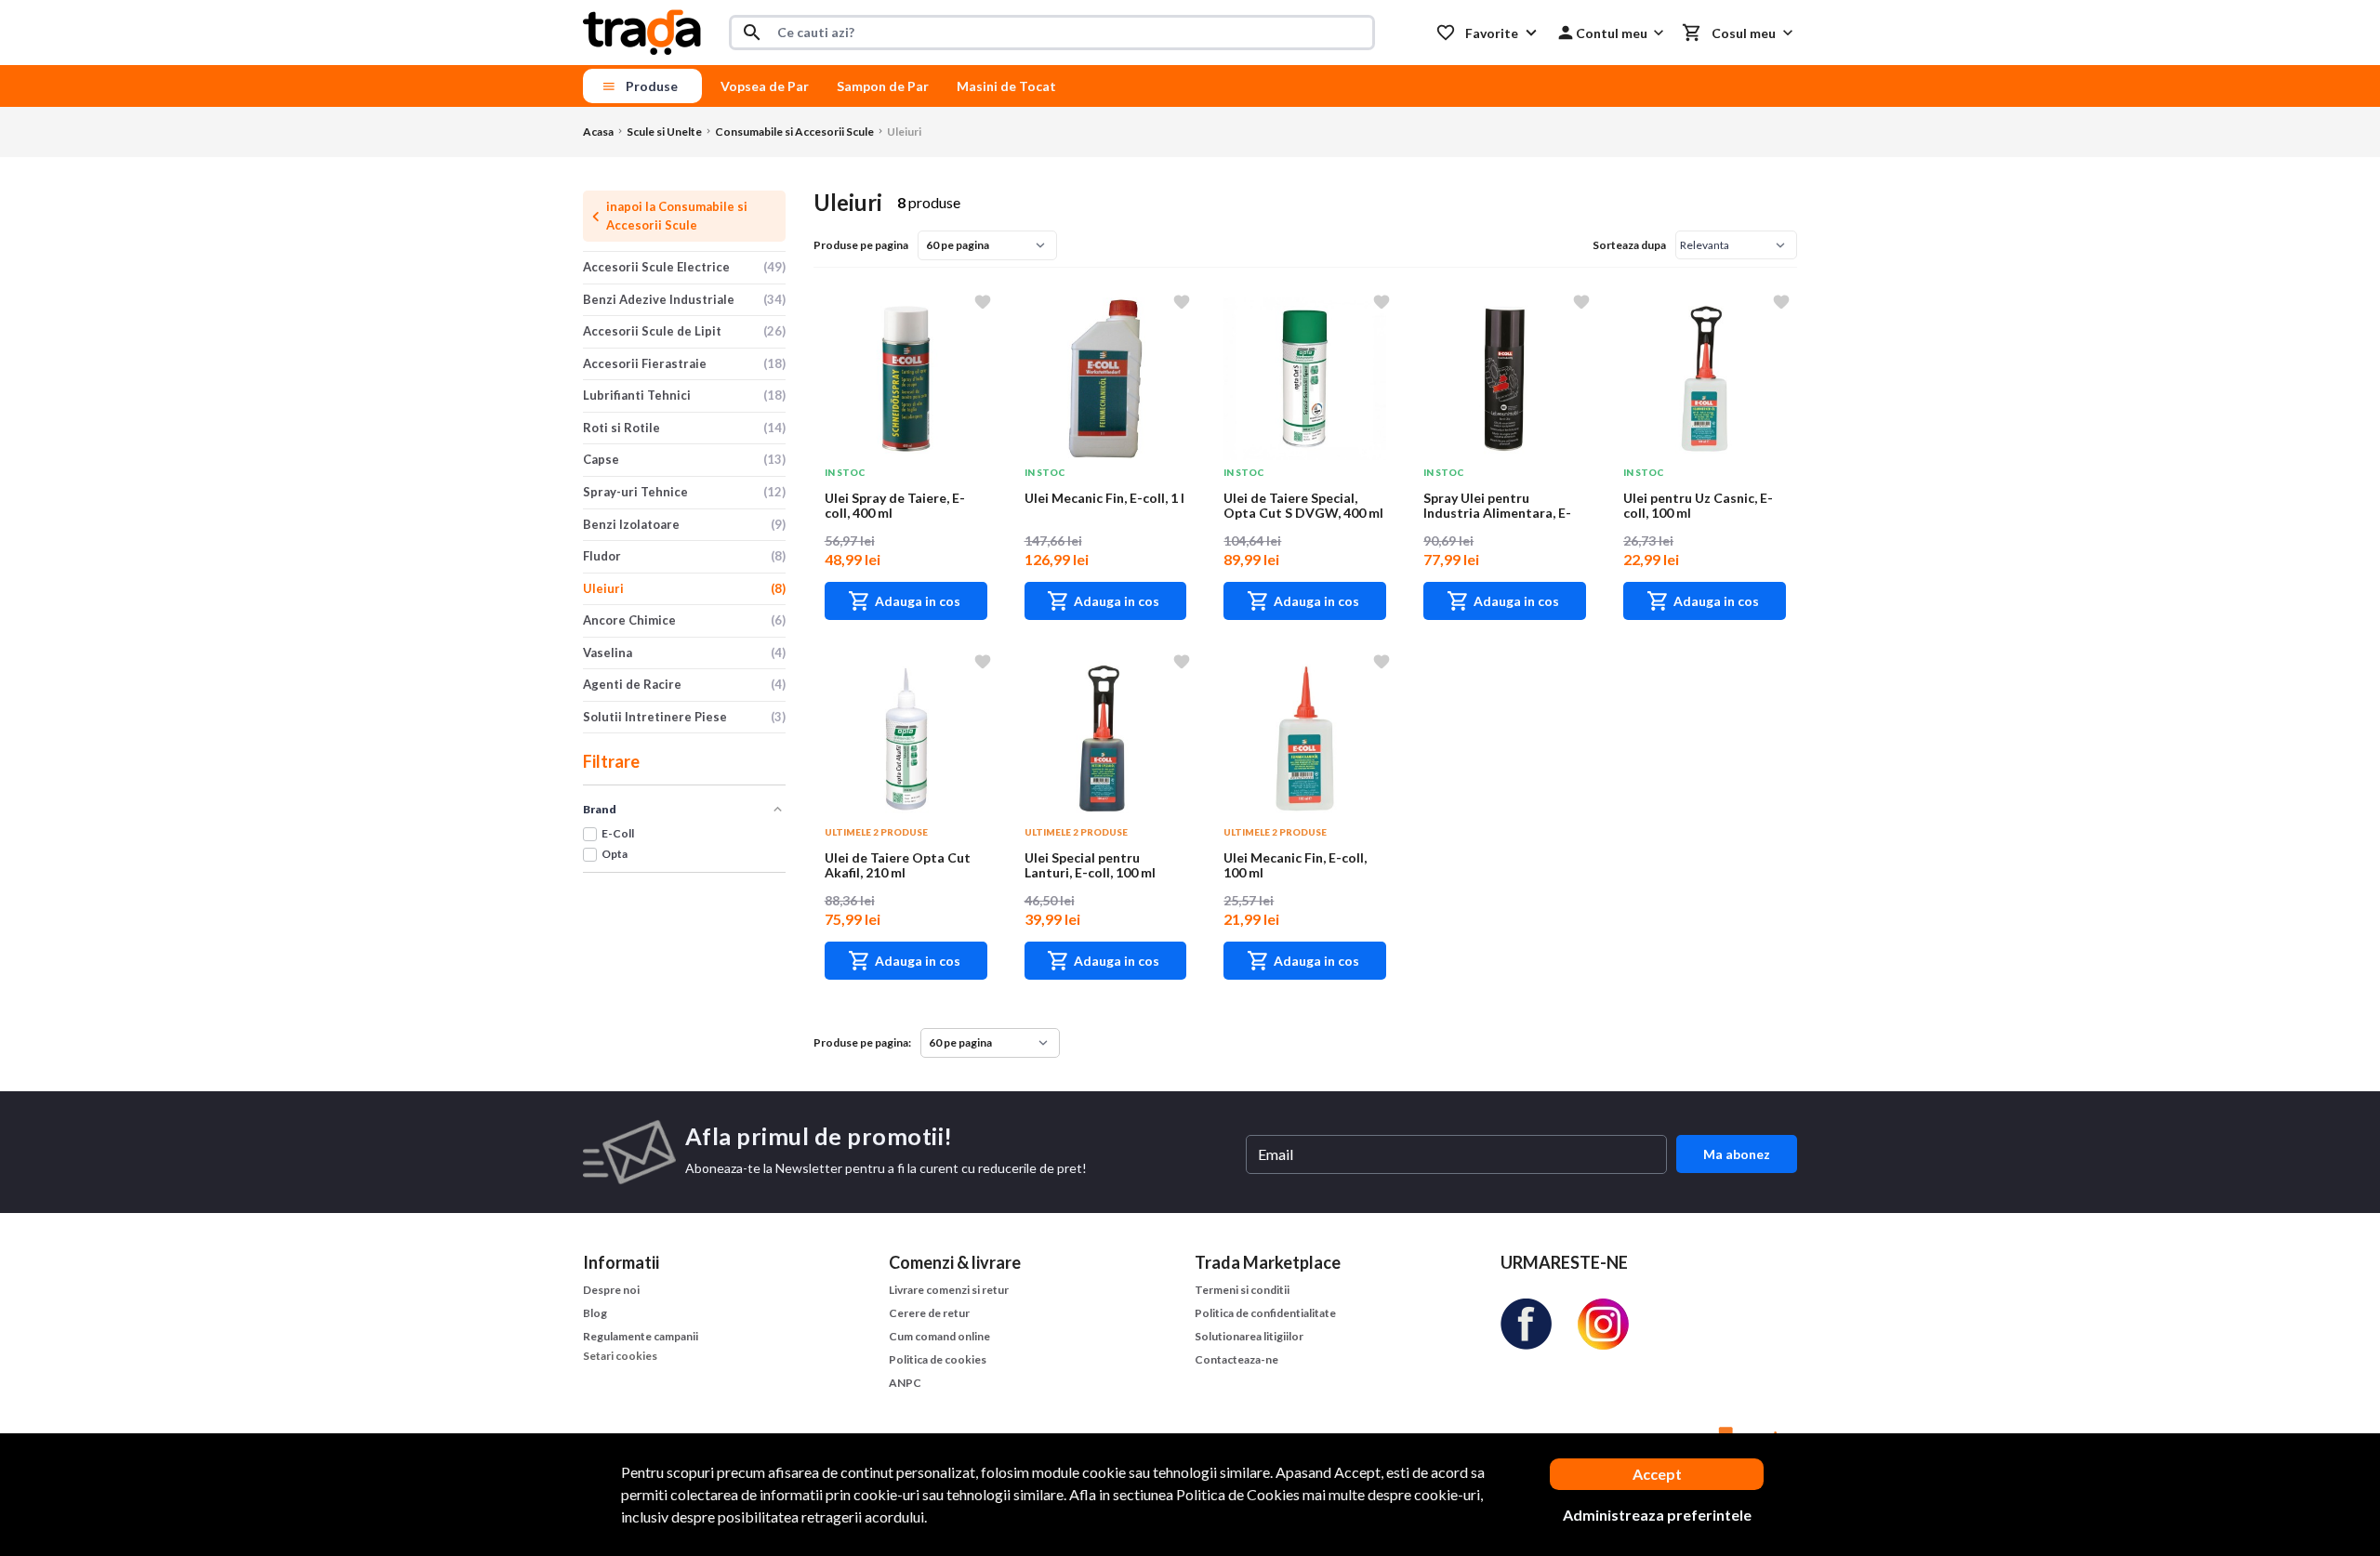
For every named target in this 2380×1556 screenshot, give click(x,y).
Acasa (598, 132)
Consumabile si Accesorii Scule (794, 132)
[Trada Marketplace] (642, 33)
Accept (1657, 1474)
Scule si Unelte (664, 132)
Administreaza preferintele (1657, 1515)
